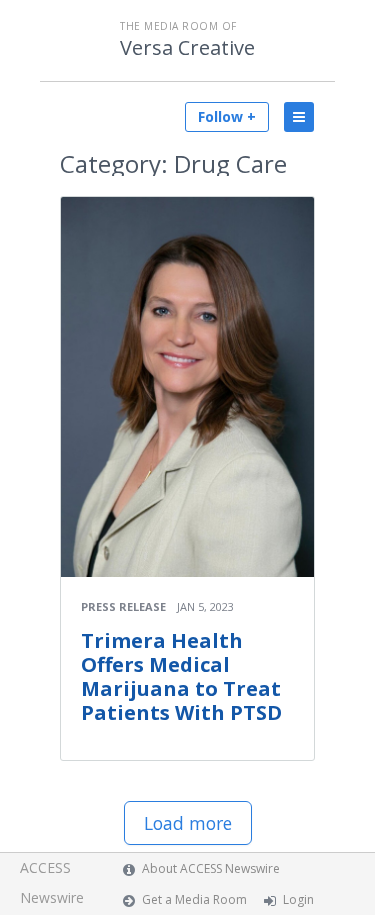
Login (298, 899)
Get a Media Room (194, 899)
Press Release (123, 606)
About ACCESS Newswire (211, 868)
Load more (188, 823)
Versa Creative (187, 48)
